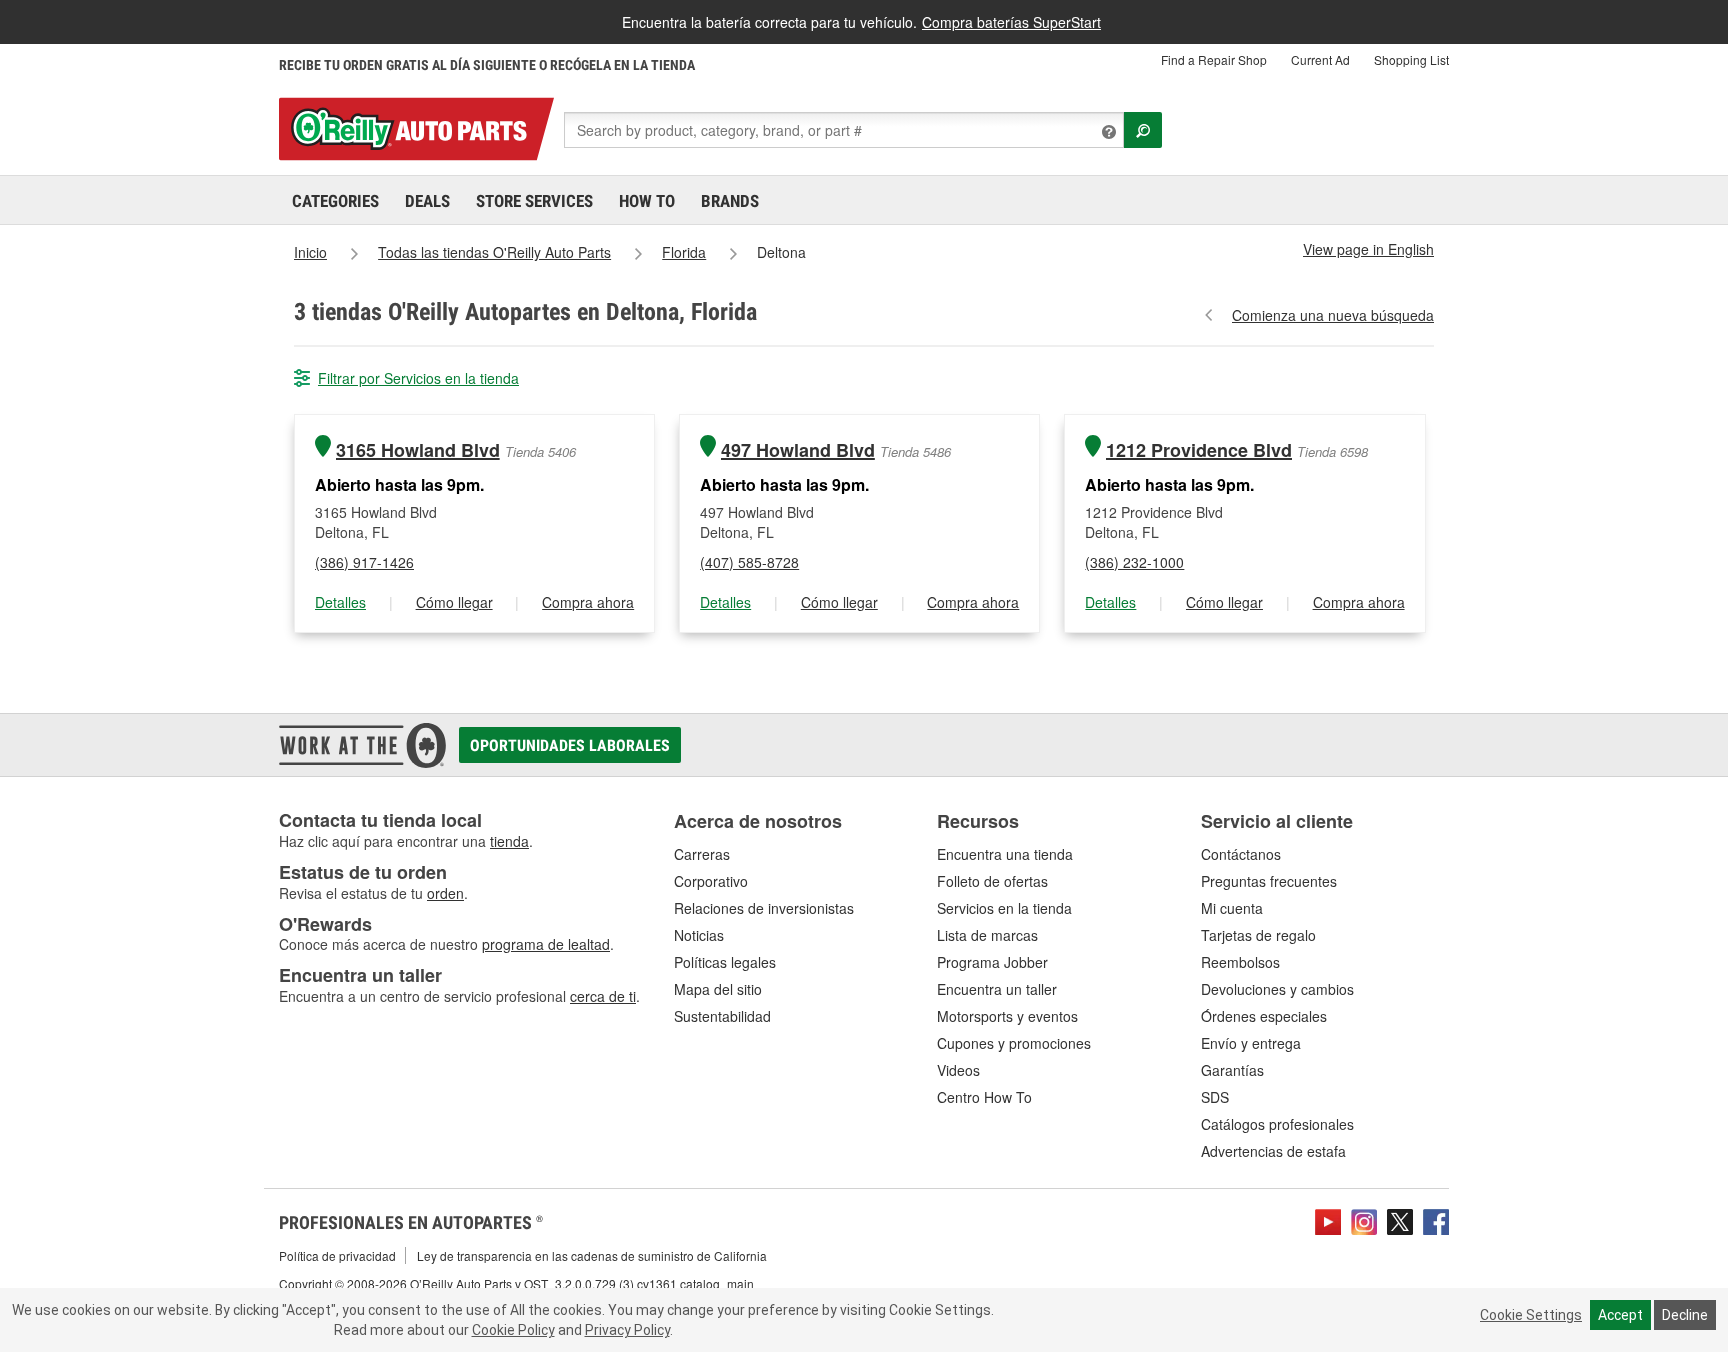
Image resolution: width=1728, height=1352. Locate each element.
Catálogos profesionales (1277, 1124)
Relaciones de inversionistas (764, 908)
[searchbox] (844, 130)
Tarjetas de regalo (1258, 935)
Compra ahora (588, 602)
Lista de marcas (987, 935)
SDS (1215, 1097)
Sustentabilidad (722, 1016)
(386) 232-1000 (1134, 562)
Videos (958, 1070)
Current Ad (1320, 59)
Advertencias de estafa (1273, 1151)
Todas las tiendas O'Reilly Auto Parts (494, 252)
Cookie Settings (1531, 1315)
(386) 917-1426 (364, 562)
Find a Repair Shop (1214, 59)
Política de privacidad (337, 1255)
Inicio (310, 252)
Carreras (702, 854)
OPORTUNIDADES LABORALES (570, 745)
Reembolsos (1240, 962)
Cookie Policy (513, 1330)
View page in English (1368, 249)
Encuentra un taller (997, 989)
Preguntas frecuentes (1269, 881)
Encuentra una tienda (1005, 854)
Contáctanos (1241, 854)
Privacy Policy (627, 1330)
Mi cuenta (1232, 908)
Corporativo (711, 881)
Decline (1685, 1315)
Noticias (699, 935)
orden (445, 893)
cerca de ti (603, 996)
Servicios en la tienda (1004, 908)
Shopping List (1411, 59)
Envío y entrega (1251, 1043)
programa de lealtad (546, 944)
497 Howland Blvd (798, 450)
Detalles (340, 602)
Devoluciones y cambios (1277, 989)
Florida (684, 252)
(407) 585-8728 (749, 562)
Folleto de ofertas (992, 881)
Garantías (1232, 1070)
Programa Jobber (992, 962)
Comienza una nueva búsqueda (1333, 315)
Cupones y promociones (1014, 1043)
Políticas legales (725, 962)
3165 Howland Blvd (418, 450)
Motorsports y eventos (1007, 1016)
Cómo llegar (454, 602)
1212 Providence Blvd (1199, 450)
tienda (509, 841)
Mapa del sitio (718, 989)
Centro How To (984, 1097)
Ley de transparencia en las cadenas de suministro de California (592, 1255)
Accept (1620, 1315)
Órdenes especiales (1264, 1016)
